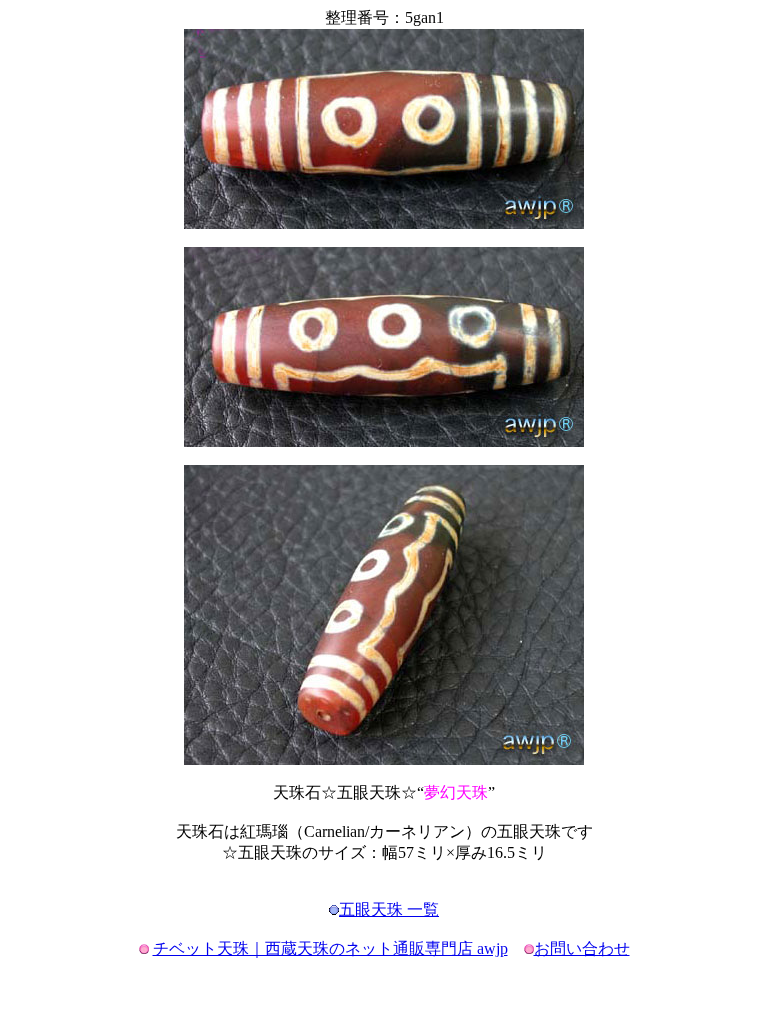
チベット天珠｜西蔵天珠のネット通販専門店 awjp (330, 948)
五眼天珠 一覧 (389, 909)
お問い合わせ (582, 948)
